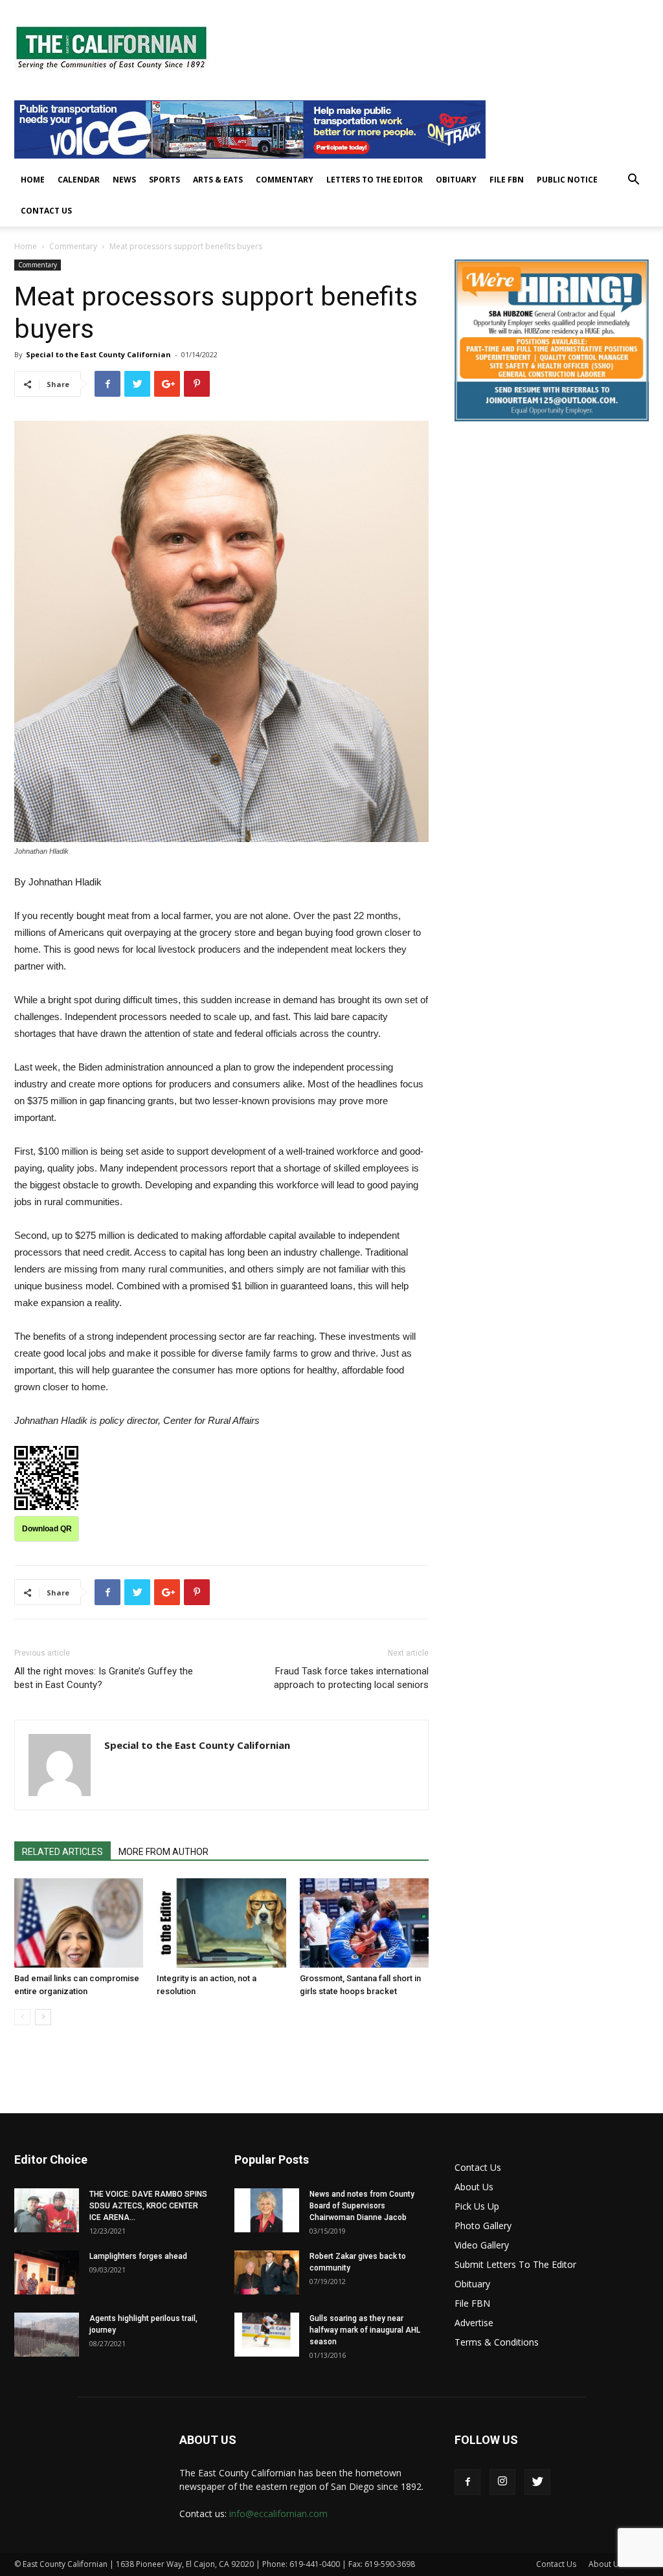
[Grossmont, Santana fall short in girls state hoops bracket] (364, 1923)
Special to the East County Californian (98, 354)
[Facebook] (467, 2482)
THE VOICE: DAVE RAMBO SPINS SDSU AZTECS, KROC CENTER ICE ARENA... (148, 2206)
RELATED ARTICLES (62, 1852)
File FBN (507, 180)
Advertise (474, 2323)
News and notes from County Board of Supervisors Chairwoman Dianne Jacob (362, 2206)
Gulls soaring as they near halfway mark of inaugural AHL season (365, 2330)
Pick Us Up (477, 2206)
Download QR (47, 1529)
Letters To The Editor (375, 180)
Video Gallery (482, 2245)
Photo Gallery (483, 2226)
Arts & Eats (218, 180)
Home (33, 180)
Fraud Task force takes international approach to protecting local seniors (351, 1678)
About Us (474, 2187)
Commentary (285, 180)
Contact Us (46, 211)
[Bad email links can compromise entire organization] (79, 1923)
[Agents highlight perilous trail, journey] (47, 2335)
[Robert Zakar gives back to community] (267, 2273)
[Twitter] (537, 2482)
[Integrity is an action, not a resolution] (221, 1923)
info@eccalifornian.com (278, 2514)
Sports (164, 180)
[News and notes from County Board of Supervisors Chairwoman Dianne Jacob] (267, 2211)
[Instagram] (502, 2482)
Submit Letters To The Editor (515, 2264)
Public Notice (567, 180)
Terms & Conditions (497, 2342)
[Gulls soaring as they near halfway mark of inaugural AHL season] (267, 2335)
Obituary (456, 180)
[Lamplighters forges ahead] (47, 2273)
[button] (633, 181)
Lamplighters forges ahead (138, 2256)
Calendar (79, 180)
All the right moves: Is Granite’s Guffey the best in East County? (104, 1678)
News (124, 180)
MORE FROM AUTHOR (163, 1852)
